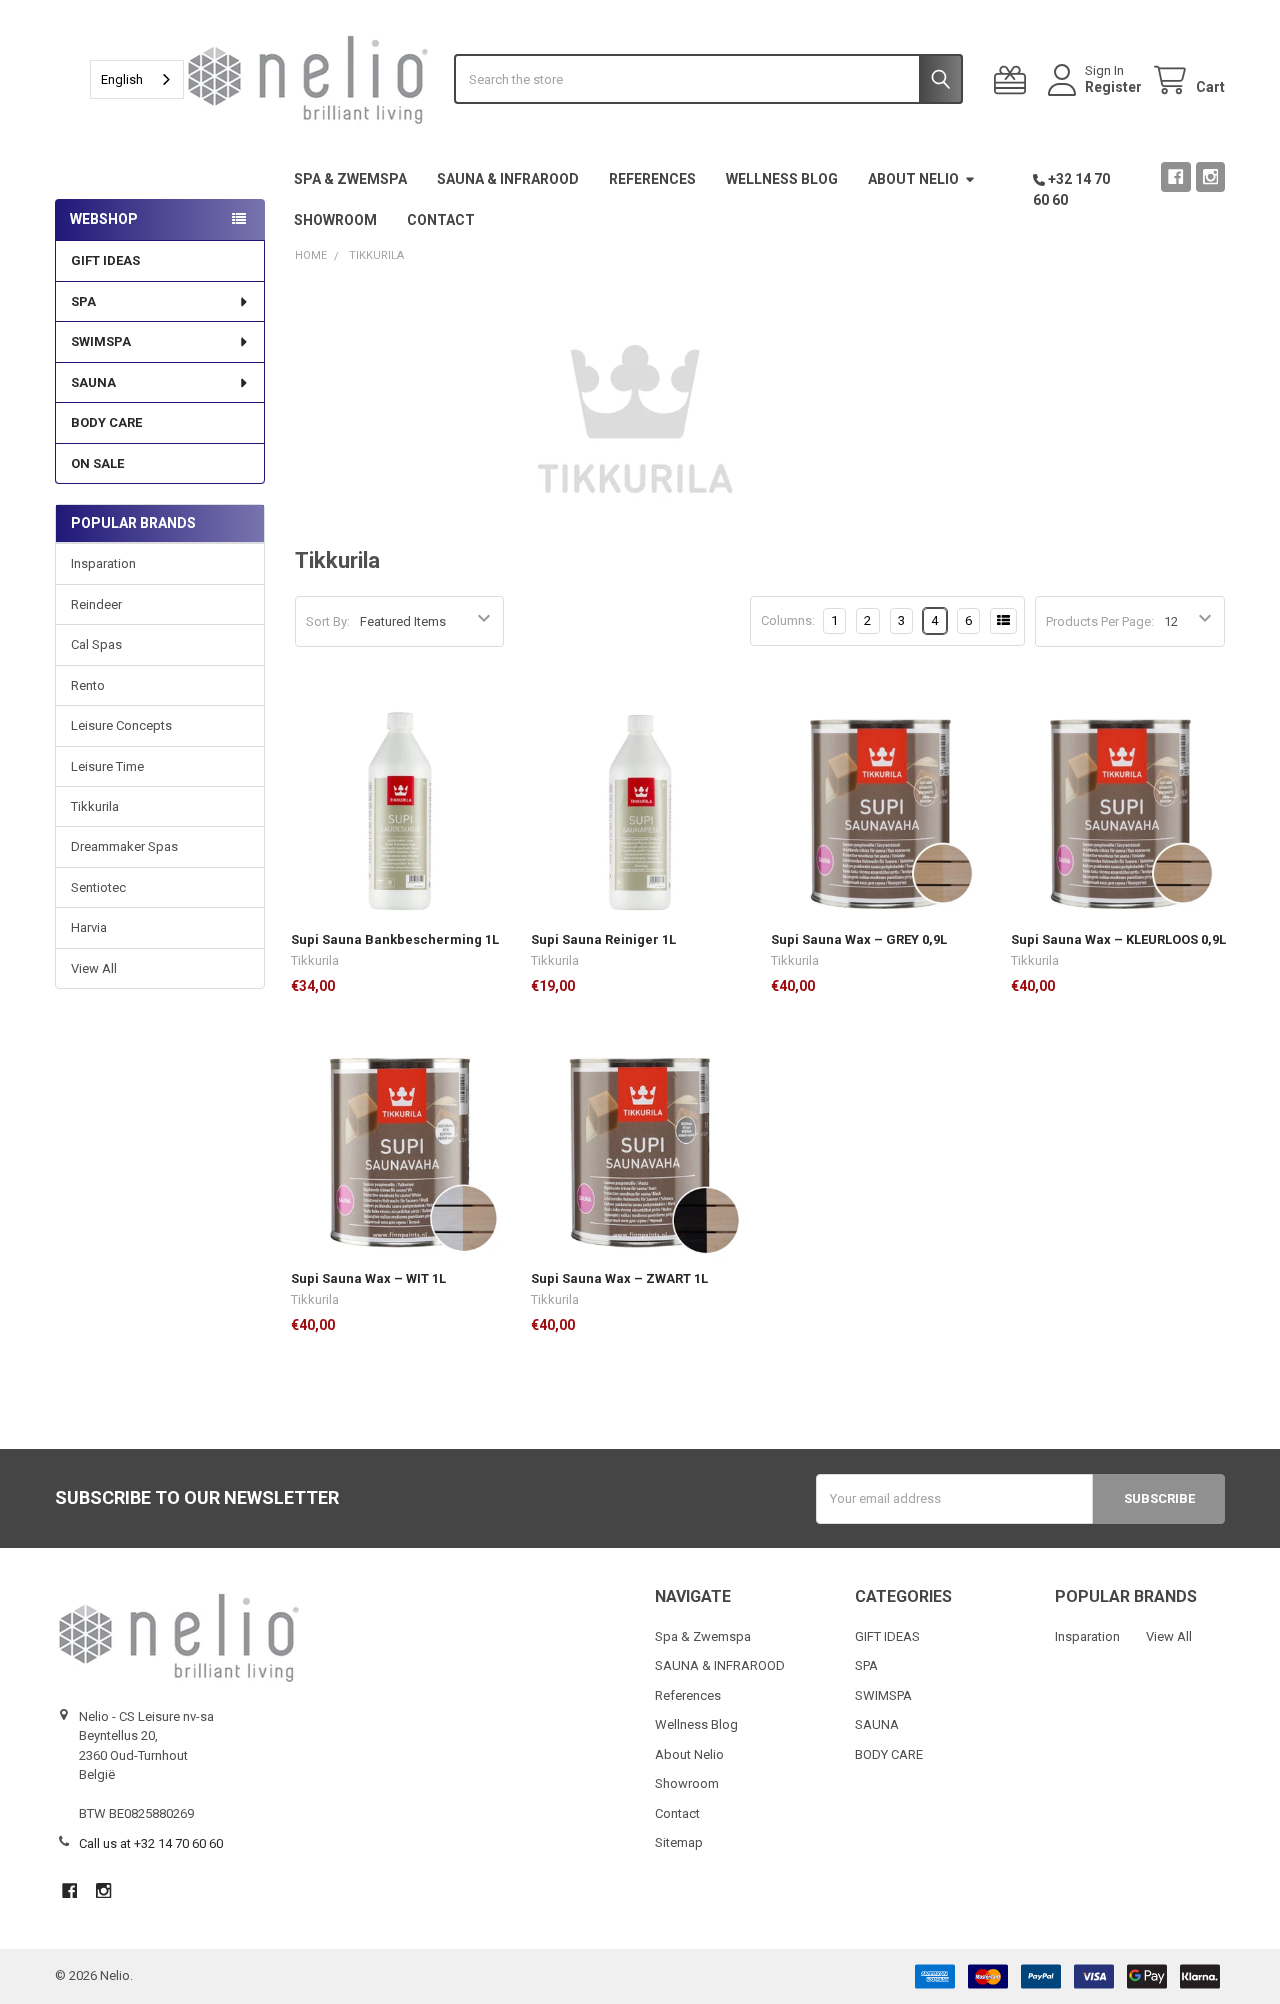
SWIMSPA (101, 341)
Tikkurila (95, 806)
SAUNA (93, 382)
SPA (83, 301)
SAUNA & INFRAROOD (508, 179)
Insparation (103, 563)
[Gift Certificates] (1014, 80)
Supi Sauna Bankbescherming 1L (395, 939)
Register (1113, 87)
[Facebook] (1175, 176)
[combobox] (137, 79)
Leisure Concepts (121, 725)
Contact (441, 220)
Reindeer (96, 604)
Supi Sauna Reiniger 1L (603, 939)
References (652, 179)
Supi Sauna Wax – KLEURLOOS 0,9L (1118, 939)
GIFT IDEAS (105, 260)
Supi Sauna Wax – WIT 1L (368, 1278)
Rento (88, 685)
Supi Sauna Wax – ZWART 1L (619, 1278)
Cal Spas (96, 644)
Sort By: (328, 621)
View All (94, 968)
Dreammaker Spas (124, 846)
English (122, 79)
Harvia (89, 927)
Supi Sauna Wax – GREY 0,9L (859, 939)
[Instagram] (1210, 176)
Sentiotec (98, 887)
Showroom (335, 220)
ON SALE (97, 463)
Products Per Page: (1100, 621)
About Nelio (913, 179)
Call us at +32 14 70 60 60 (151, 1843)
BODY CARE (106, 422)
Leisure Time (107, 766)
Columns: (788, 620)
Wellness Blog (782, 179)
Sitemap (679, 1842)
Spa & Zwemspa (350, 179)
